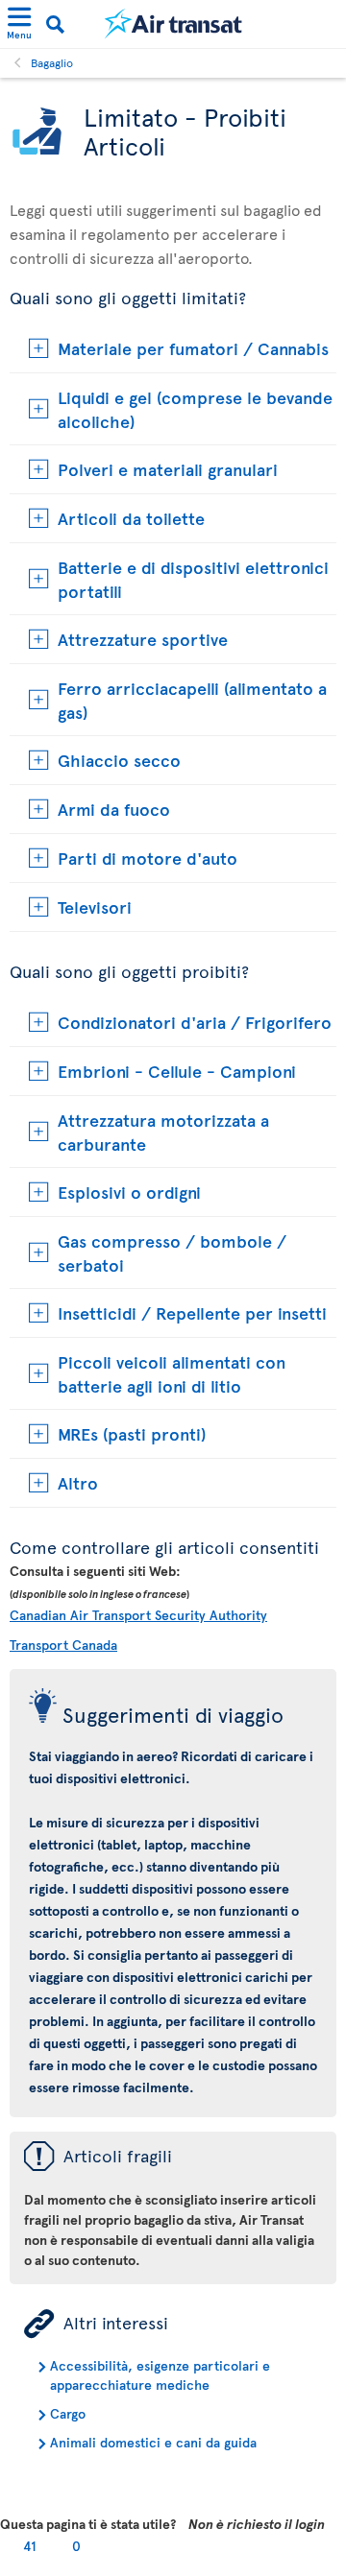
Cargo (68, 2413)
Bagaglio (52, 62)
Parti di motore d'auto (148, 858)
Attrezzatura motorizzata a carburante (163, 1132)
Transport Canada (63, 1645)
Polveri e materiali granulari (168, 469)
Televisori (95, 906)
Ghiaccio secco (119, 760)
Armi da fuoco (114, 809)
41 (30, 2546)
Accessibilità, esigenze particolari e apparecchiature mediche (160, 2375)
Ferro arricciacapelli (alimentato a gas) (192, 700)
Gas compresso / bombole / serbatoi (172, 1252)
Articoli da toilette (131, 518)
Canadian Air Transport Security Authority (138, 1615)
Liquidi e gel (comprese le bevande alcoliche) (195, 409)
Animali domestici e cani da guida (153, 2442)
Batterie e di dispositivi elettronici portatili (193, 579)
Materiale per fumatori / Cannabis (193, 348)
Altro (78, 1482)
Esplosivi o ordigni (129, 1192)
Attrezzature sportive (143, 639)
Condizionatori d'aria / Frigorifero (195, 1022)
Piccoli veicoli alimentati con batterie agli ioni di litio (172, 1373)
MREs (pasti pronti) (132, 1433)
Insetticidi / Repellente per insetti (192, 1312)
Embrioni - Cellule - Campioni (177, 1071)
